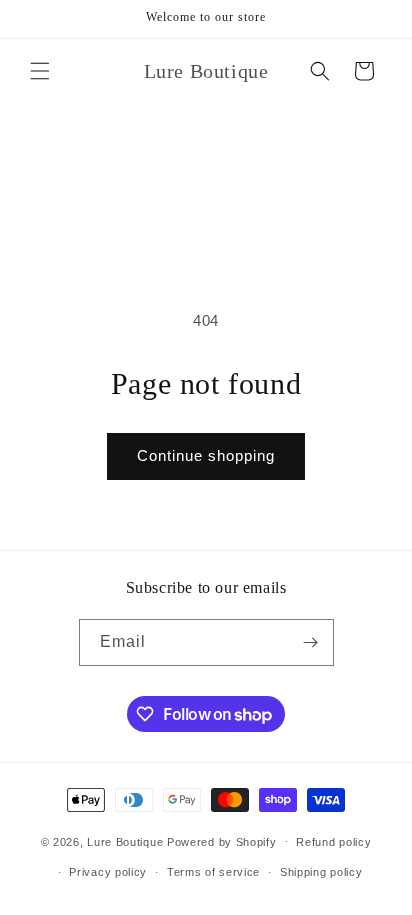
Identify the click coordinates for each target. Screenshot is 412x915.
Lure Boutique (125, 841)
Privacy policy (108, 872)
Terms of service (213, 872)
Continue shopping (206, 455)
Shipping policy (321, 872)
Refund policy (333, 842)
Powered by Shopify (222, 841)
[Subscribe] (311, 642)
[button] (40, 71)
